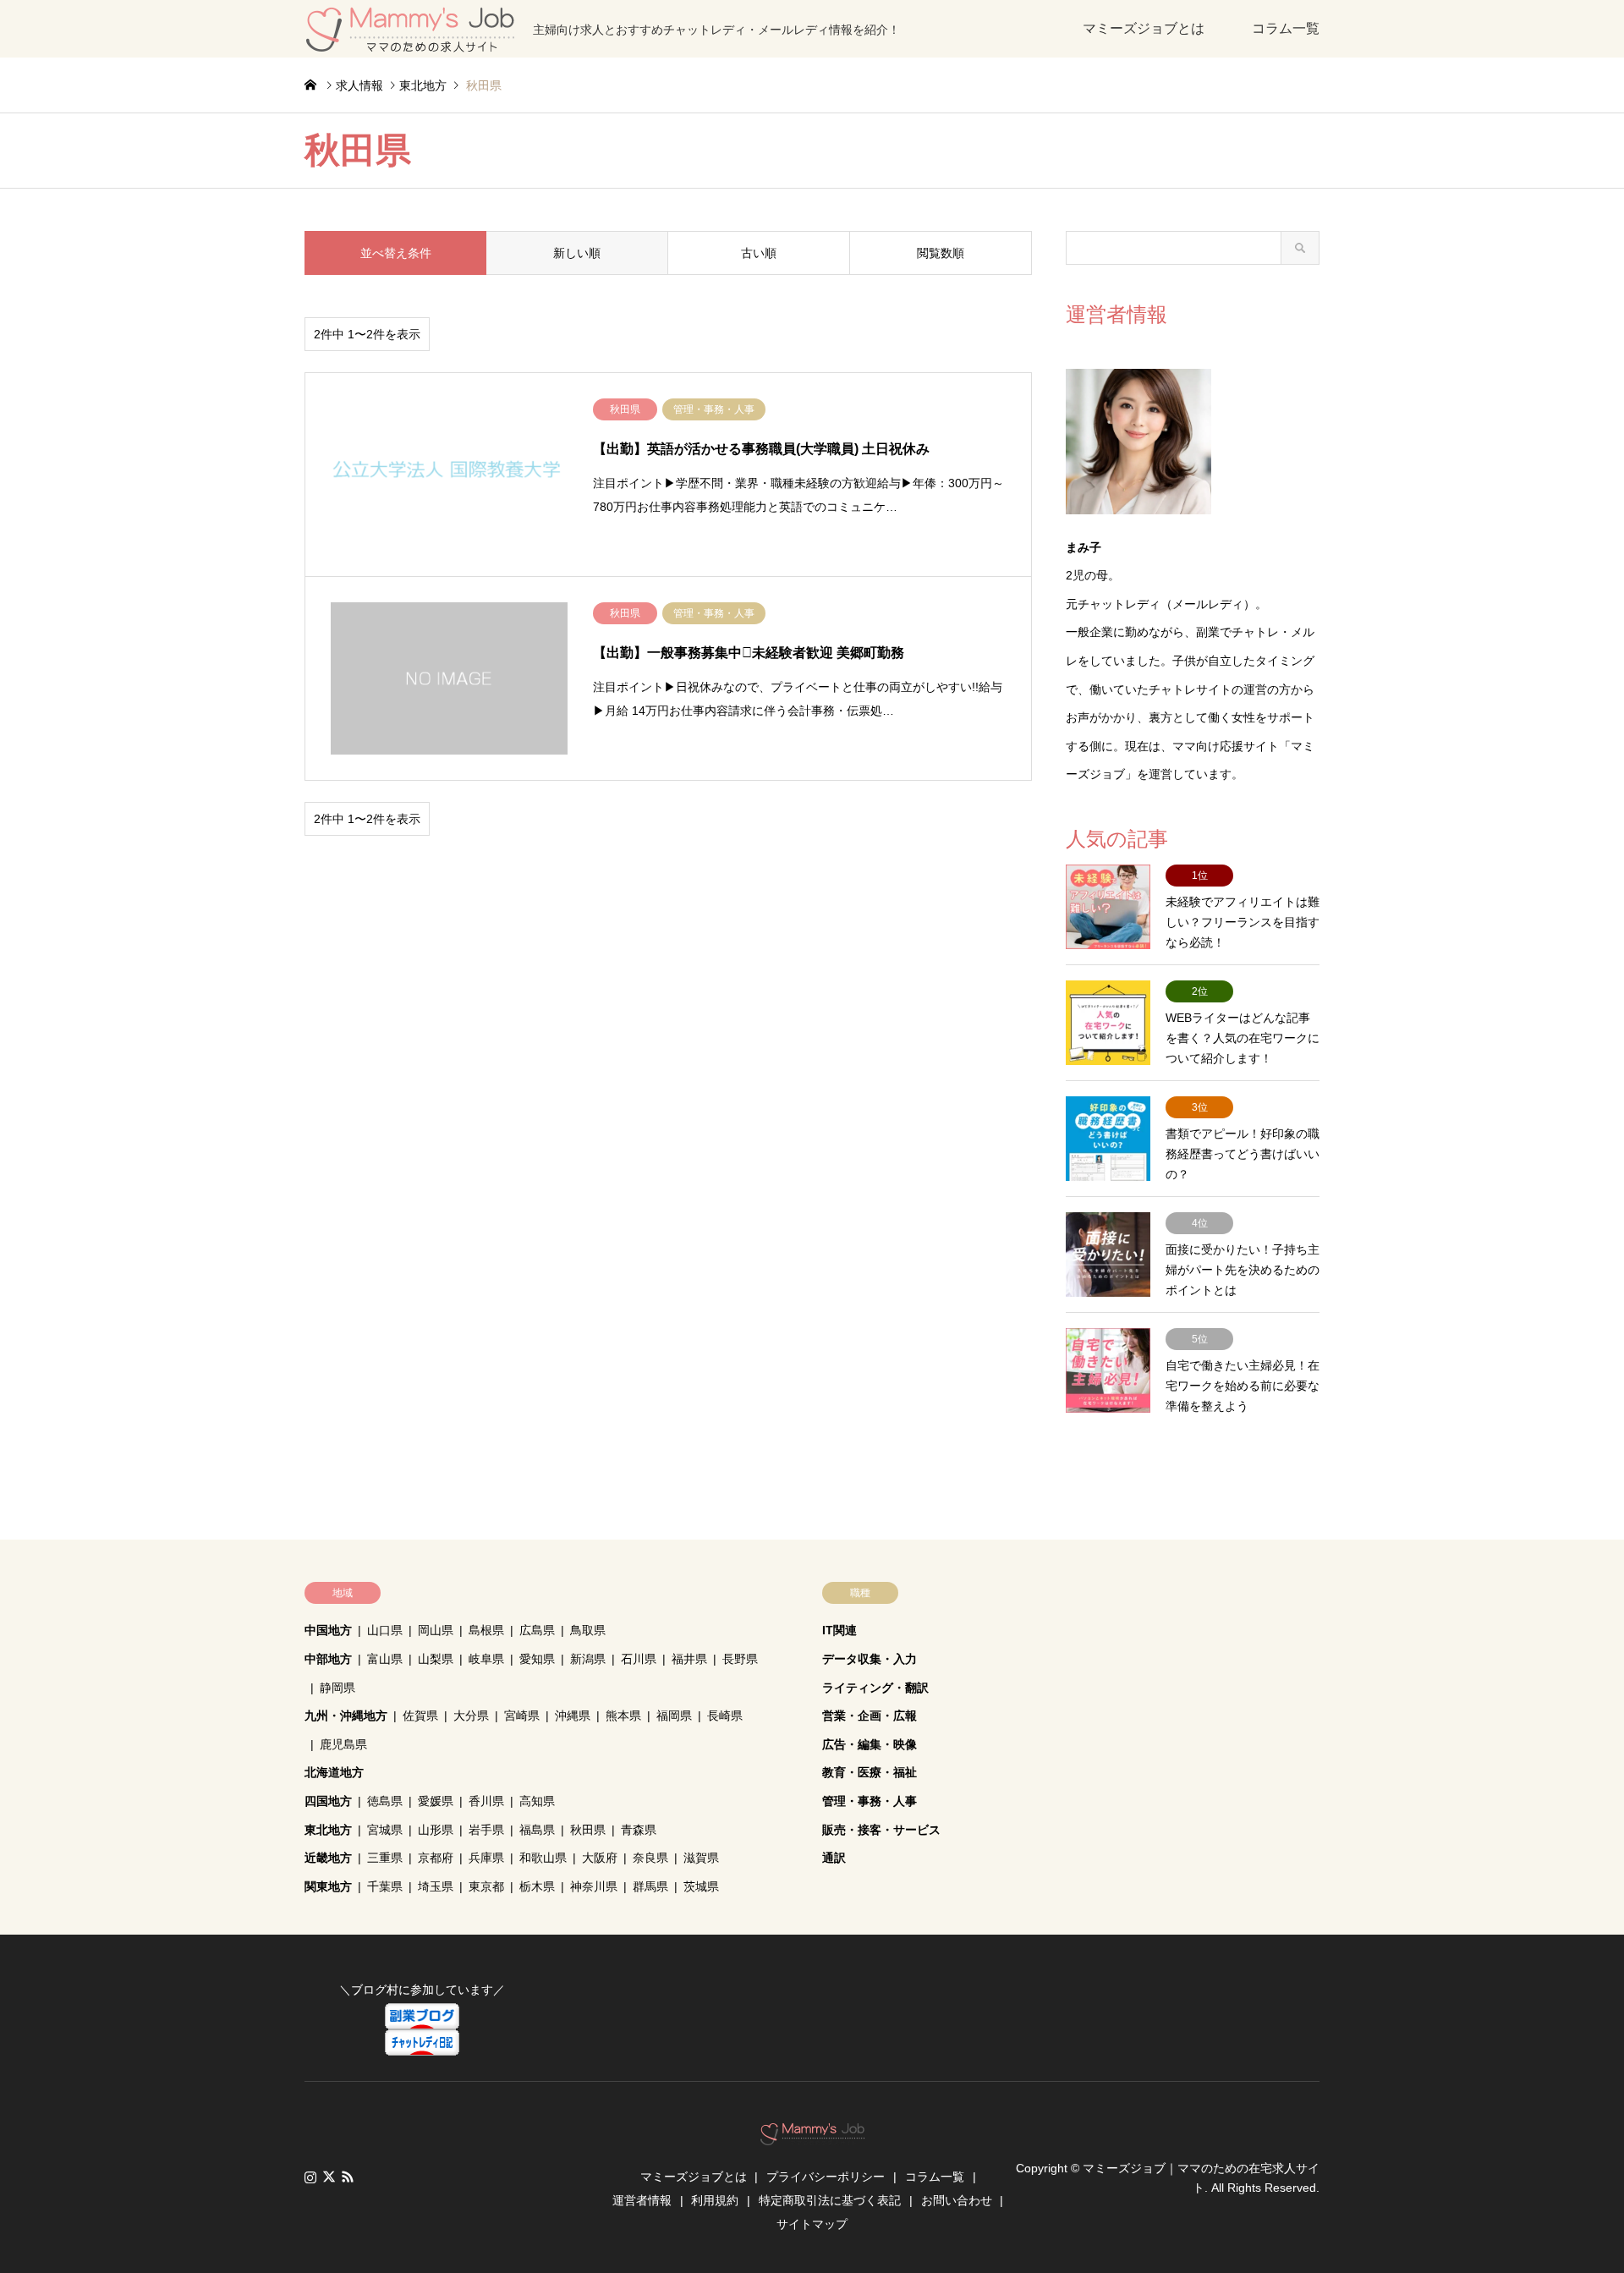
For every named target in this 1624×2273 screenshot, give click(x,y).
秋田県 (588, 1830)
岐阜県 (486, 1659)
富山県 (385, 1659)
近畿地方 (328, 1858)
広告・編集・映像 (870, 1744)
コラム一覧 (1286, 28)
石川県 (639, 1659)
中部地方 (328, 1659)
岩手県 (486, 1830)
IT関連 (839, 1630)
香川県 (486, 1801)
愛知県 (537, 1659)
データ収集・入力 (870, 1659)
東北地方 (328, 1830)
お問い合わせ (957, 2200)
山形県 (436, 1830)
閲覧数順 (941, 253)
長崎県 (725, 1716)
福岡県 (674, 1716)
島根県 (486, 1630)
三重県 (385, 1858)
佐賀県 (420, 1716)
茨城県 (701, 1886)
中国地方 (328, 1630)
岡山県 (436, 1630)
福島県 (537, 1830)
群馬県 (650, 1886)
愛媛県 (436, 1801)
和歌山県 (543, 1858)
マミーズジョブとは (1144, 28)
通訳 (834, 1858)
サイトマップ (812, 2224)
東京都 (486, 1886)
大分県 (471, 1716)
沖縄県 (573, 1716)
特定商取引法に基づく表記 (830, 2200)
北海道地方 (334, 1772)
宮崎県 (522, 1716)
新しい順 (577, 253)
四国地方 (328, 1801)
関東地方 (328, 1886)
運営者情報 (642, 2200)
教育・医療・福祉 (870, 1772)
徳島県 (385, 1801)
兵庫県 (486, 1858)
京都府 (436, 1858)
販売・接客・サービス (881, 1830)
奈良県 (650, 1858)
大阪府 (600, 1858)
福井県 (689, 1659)
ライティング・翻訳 (875, 1688)
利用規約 (715, 2200)
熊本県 (623, 1716)
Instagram (310, 2177)
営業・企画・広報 (870, 1716)
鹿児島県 (343, 1744)
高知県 (537, 1801)
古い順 (759, 253)
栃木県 (537, 1886)
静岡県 (337, 1688)
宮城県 (385, 1830)
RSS (348, 2177)
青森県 (639, 1830)
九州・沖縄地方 (346, 1716)
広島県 (537, 1630)
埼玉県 (436, 1886)
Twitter (329, 2177)
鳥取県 (588, 1630)
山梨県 (436, 1659)
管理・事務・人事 (870, 1801)
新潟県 (588, 1659)
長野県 (740, 1659)
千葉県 (385, 1886)
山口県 (385, 1630)
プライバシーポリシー (826, 2177)
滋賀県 (701, 1858)
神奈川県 (594, 1886)
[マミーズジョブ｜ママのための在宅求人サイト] (812, 2136)
